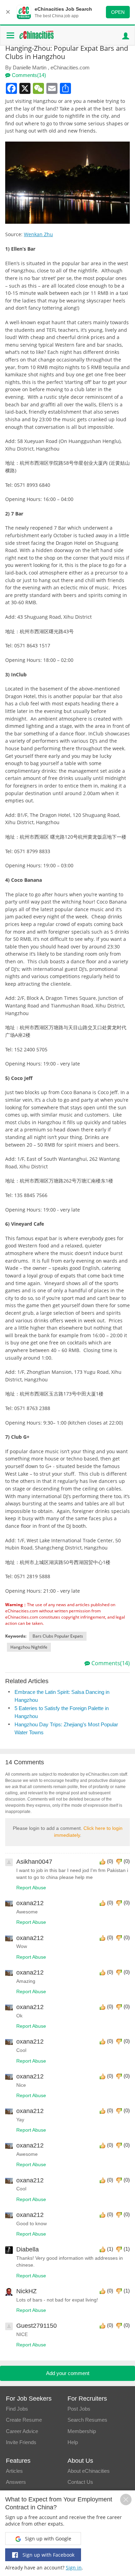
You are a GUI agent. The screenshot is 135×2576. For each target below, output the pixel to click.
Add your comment (68, 2373)
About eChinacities (89, 2471)
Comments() (28, 75)
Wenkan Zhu (38, 234)
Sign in (74, 2568)
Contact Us (80, 2482)
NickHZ (26, 2291)
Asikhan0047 (34, 1862)
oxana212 (30, 1903)
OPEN (118, 12)
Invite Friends (21, 2442)
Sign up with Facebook (48, 2555)
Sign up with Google (47, 2539)
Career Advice (22, 2431)
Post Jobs (79, 2409)
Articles (14, 2471)
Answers (16, 2482)
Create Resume (24, 2420)
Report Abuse (31, 1888)
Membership (82, 2431)
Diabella (28, 2249)
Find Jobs (17, 2409)
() (110, 1861)
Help (73, 2442)
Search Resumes (87, 2420)
